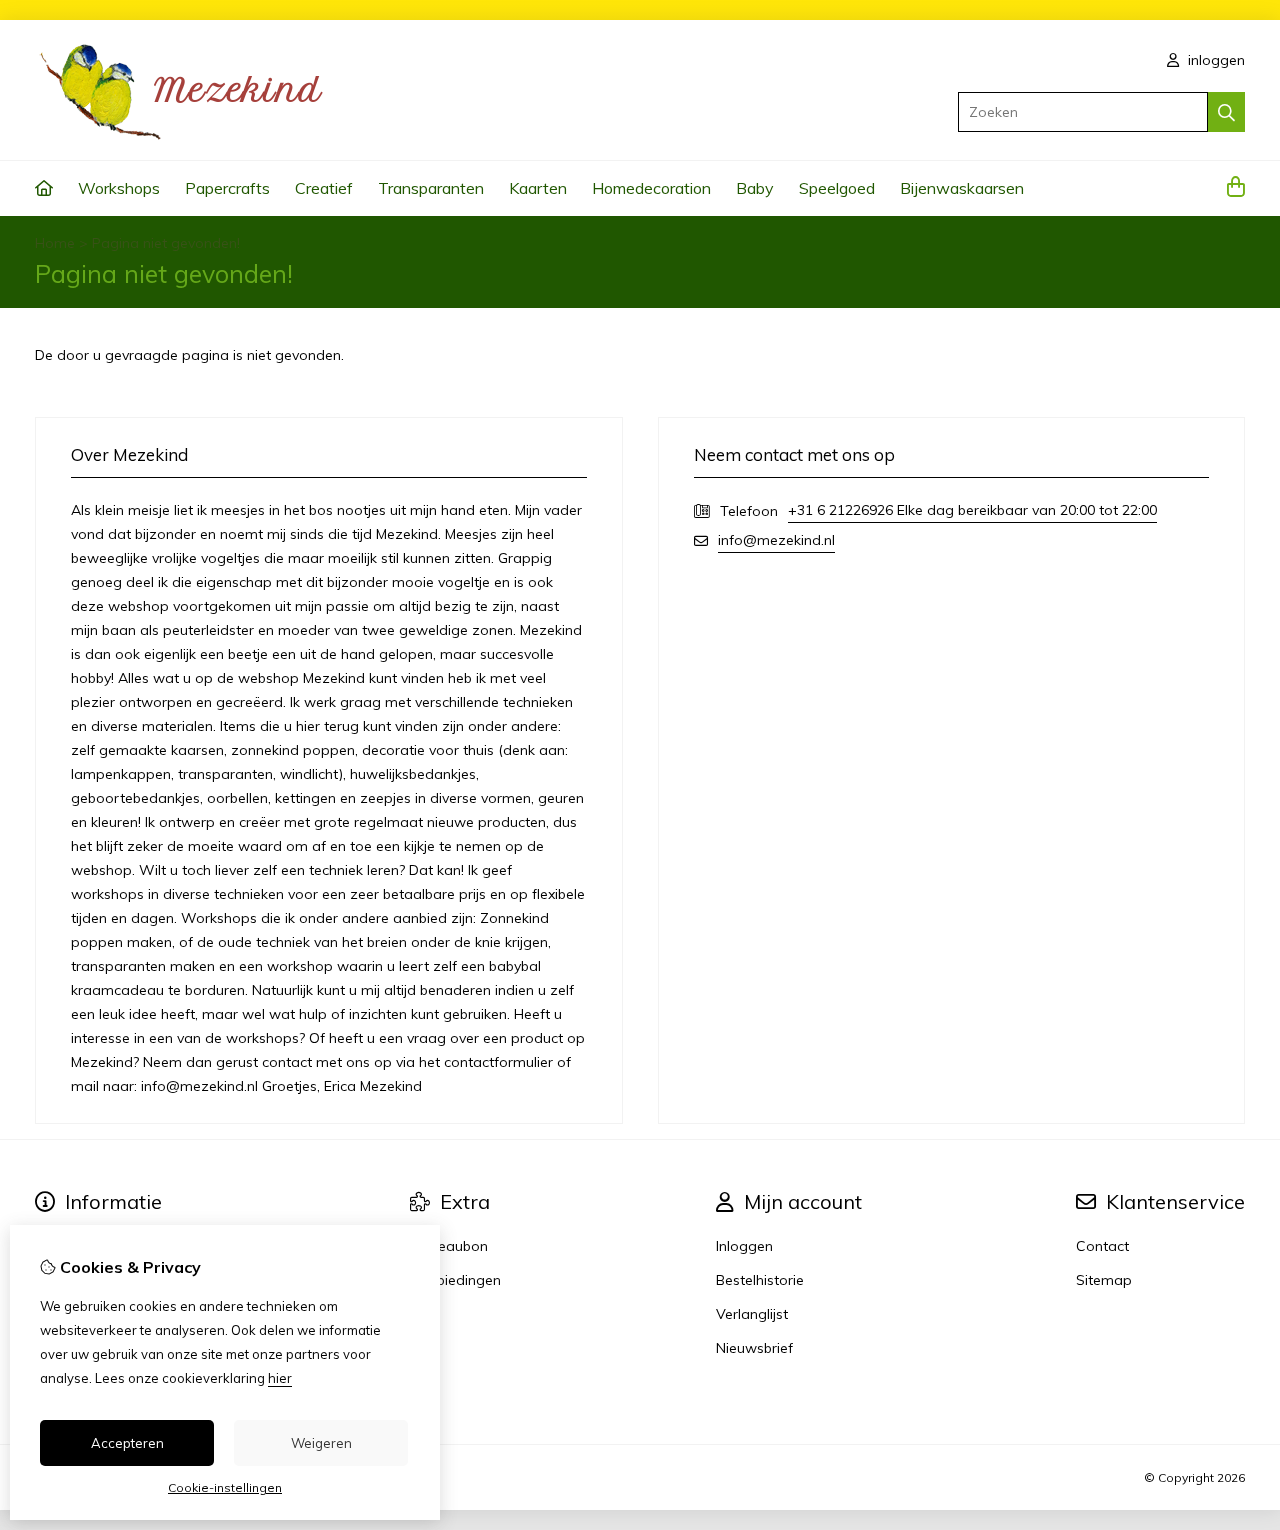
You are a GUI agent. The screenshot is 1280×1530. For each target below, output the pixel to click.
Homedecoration (651, 188)
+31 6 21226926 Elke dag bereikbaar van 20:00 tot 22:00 (972, 510)
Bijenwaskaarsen (962, 188)
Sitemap (1104, 1280)
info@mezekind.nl (776, 540)
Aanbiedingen (455, 1280)
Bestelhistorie (760, 1280)
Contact (1102, 1246)
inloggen (1214, 60)
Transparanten (431, 188)
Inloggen (744, 1246)
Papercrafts (227, 188)
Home (55, 243)
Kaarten (538, 188)
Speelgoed (837, 188)
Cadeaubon (449, 1246)
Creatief (324, 188)
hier (280, 1378)
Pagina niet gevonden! (166, 243)
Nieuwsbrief (754, 1348)
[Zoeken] (1226, 112)
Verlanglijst (752, 1314)
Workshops (119, 188)
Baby (755, 188)
